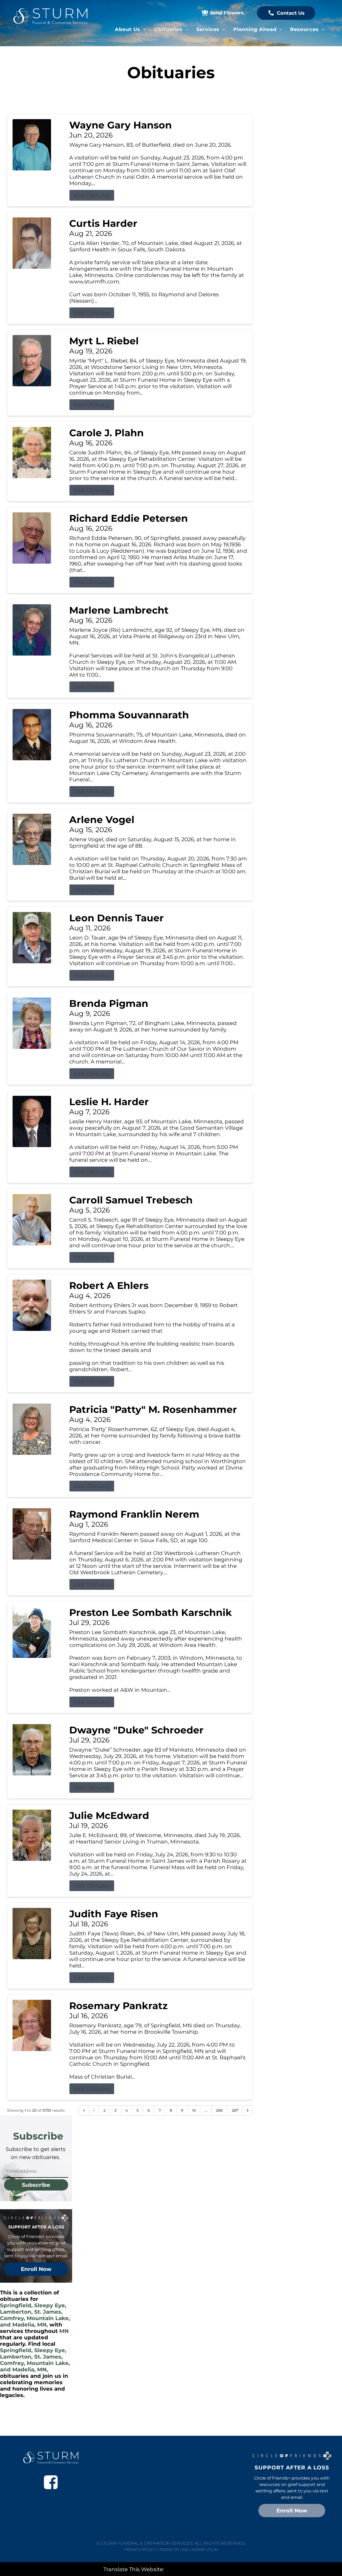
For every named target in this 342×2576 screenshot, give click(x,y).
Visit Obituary (92, 195)
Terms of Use (174, 2550)
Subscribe (36, 2185)
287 (235, 2110)
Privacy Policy (140, 2550)
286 (219, 2110)
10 (194, 2110)
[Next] (248, 2110)
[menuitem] (131, 29)
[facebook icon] (51, 2482)
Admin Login (204, 2550)
